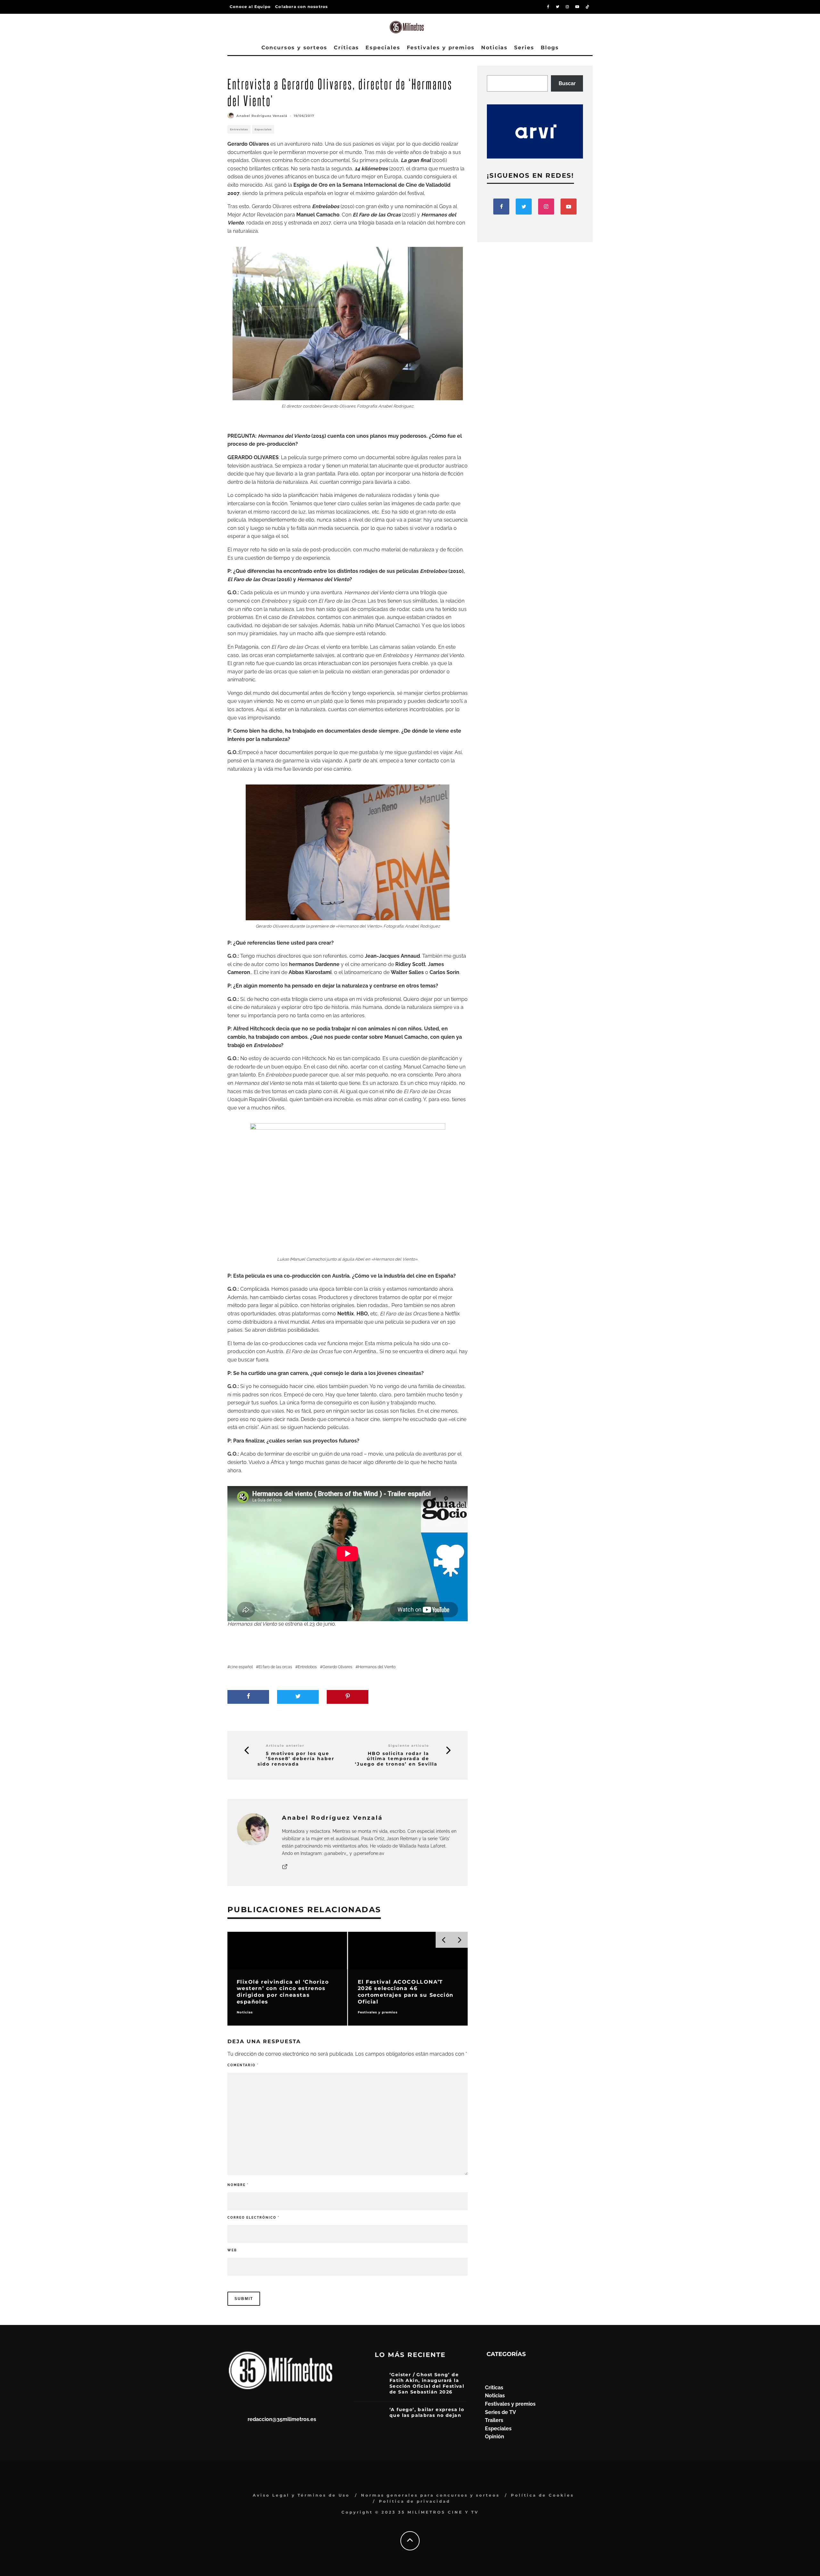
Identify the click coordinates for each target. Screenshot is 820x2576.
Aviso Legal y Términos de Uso (301, 2495)
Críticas (346, 48)
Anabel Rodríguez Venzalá (262, 116)
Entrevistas (239, 129)
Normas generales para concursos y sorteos (430, 2495)
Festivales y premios (441, 48)
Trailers (494, 2420)
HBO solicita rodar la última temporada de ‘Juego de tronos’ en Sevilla (396, 1759)
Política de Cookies (542, 2495)
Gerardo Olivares (337, 1667)
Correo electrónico (253, 2218)
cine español (241, 1667)
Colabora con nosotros (301, 7)
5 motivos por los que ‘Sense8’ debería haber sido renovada (296, 1759)
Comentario (243, 2065)
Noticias (494, 48)
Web (232, 2250)
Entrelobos (307, 1667)
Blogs (550, 48)
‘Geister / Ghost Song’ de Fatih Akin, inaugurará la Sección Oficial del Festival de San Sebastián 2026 (427, 2383)
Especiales (383, 48)
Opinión (495, 2437)
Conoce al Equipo (250, 7)
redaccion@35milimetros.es (282, 2419)
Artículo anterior (285, 1746)
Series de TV (500, 2412)
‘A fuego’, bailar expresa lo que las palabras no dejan (427, 2412)
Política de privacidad (415, 2501)
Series (524, 48)
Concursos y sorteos (294, 48)
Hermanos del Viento (377, 1667)
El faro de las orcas (275, 1667)
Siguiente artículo (409, 1746)
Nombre (238, 2185)
